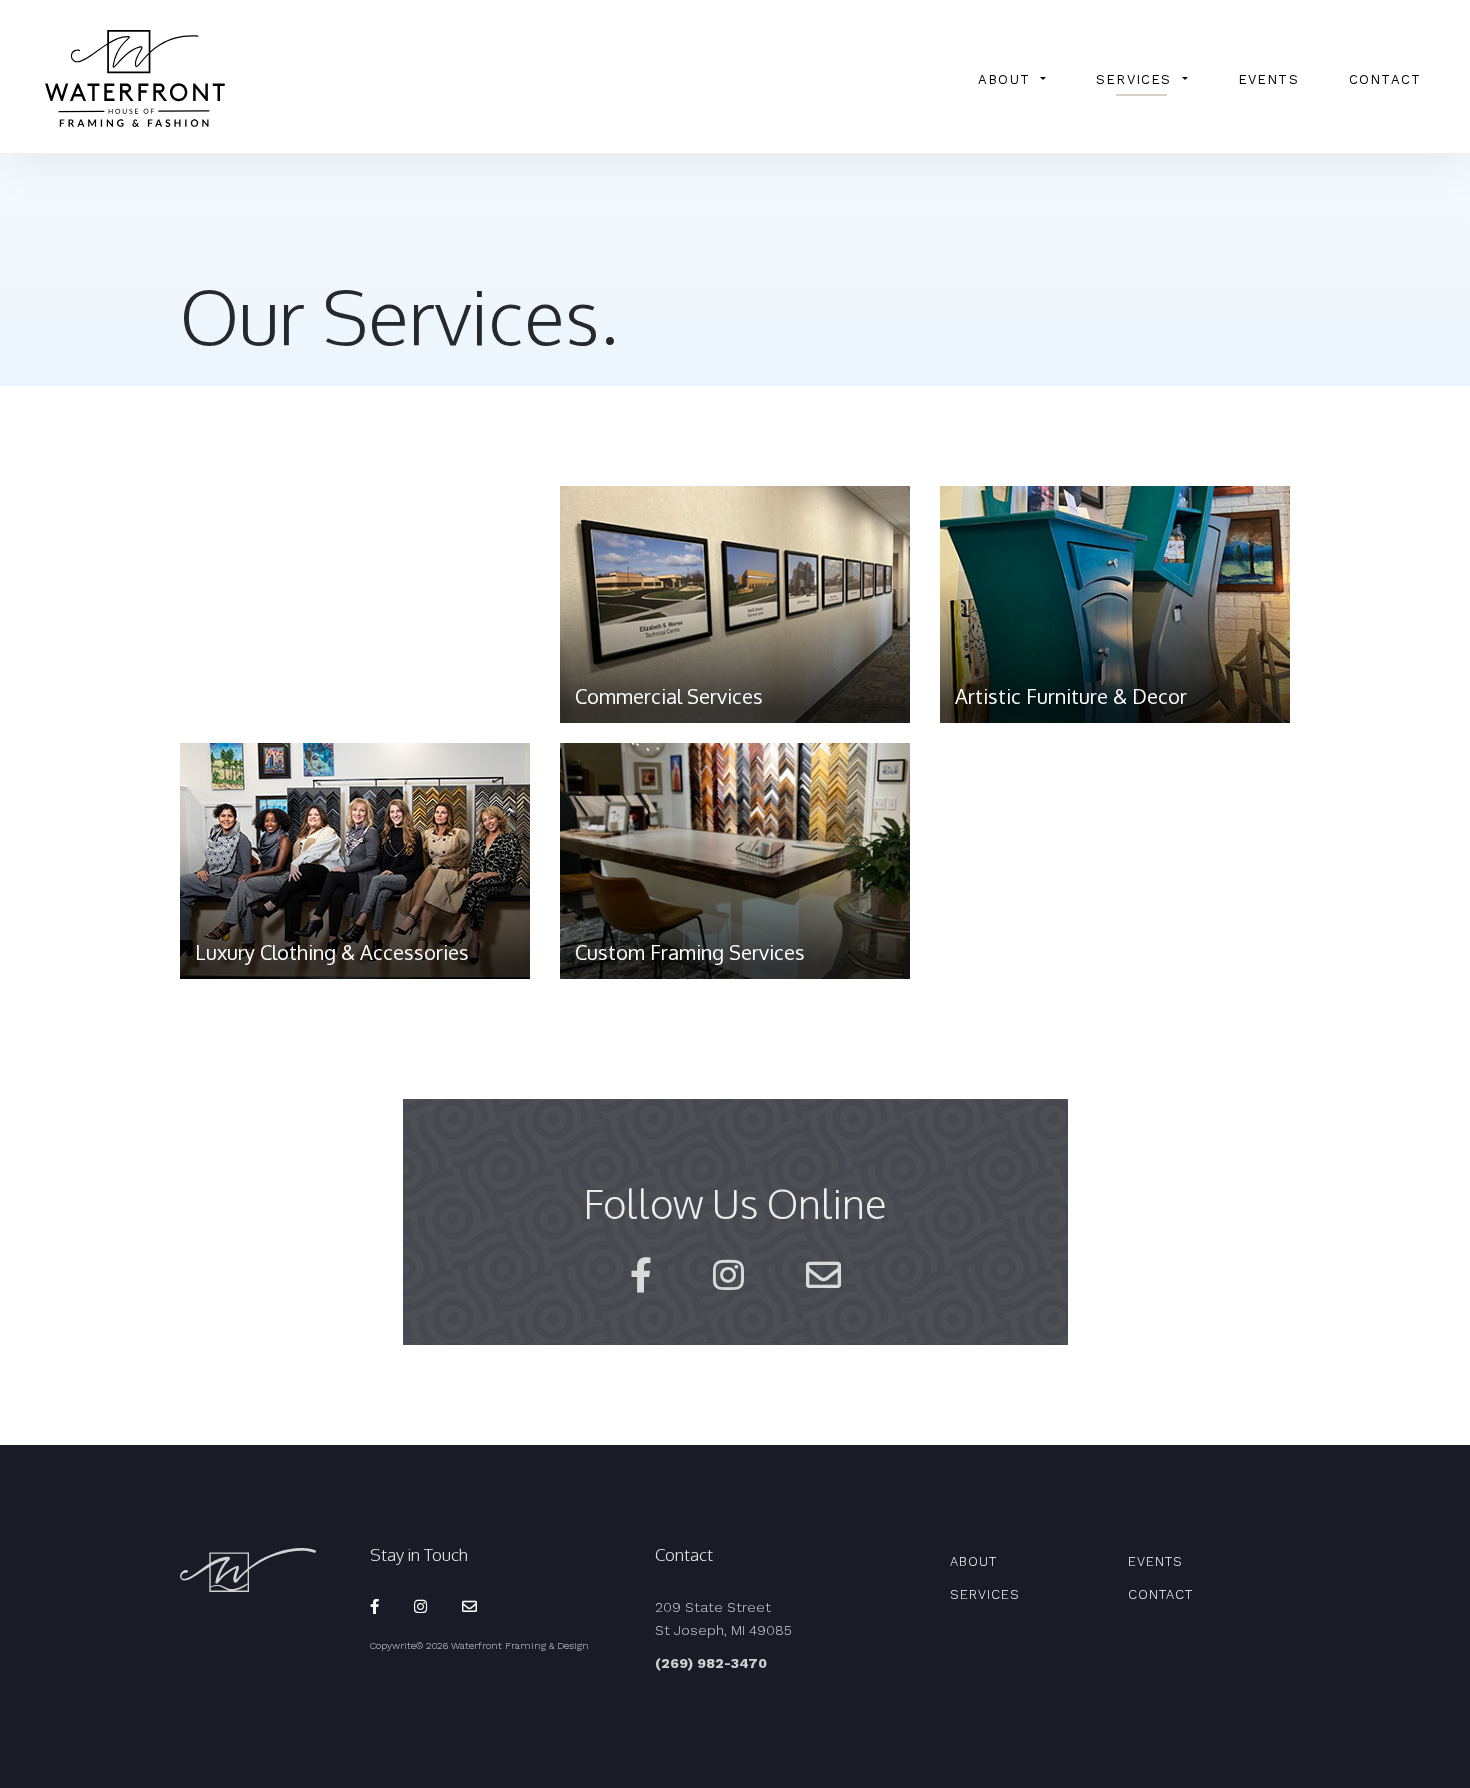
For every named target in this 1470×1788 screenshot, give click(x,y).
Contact (1385, 79)
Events (1268, 79)
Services (1134, 79)
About (1004, 79)
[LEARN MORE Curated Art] (355, 614)
